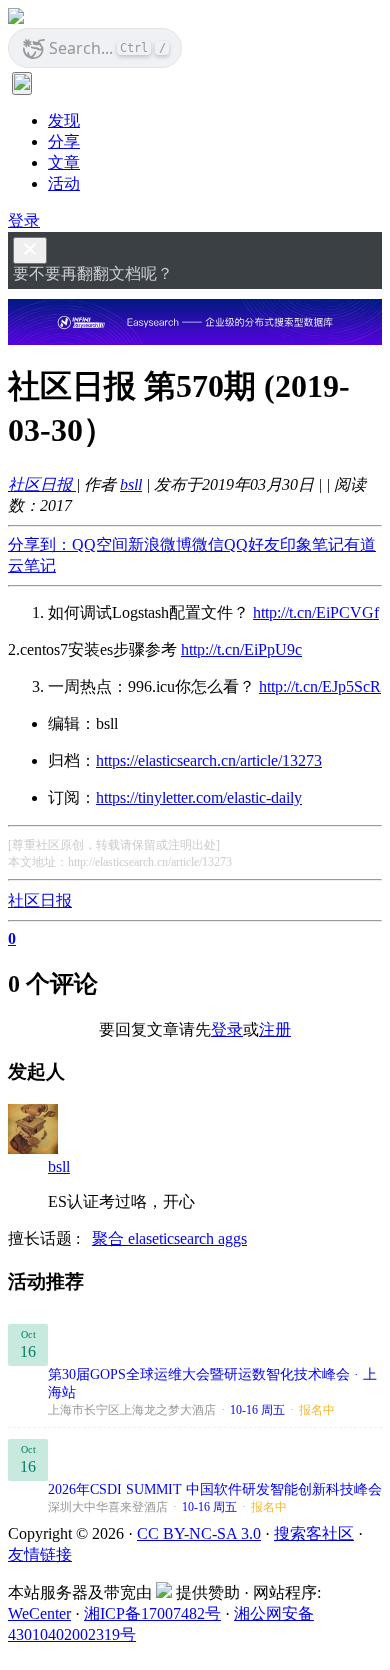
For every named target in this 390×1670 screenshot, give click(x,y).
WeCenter (39, 1613)
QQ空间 (100, 544)
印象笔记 (312, 544)
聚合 (110, 1238)
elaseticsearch (173, 1238)
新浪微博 (160, 544)
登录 (24, 220)
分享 (64, 141)
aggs (232, 1238)
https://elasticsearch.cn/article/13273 (209, 760)
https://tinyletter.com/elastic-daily (199, 797)
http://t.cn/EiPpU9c (241, 649)
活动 (64, 183)
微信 (208, 544)
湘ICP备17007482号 (152, 1613)
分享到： (40, 544)
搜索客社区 (314, 1533)
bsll (131, 484)
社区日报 (42, 484)
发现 (64, 120)
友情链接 (40, 1554)
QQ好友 (252, 544)
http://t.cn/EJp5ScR (320, 686)
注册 (275, 1029)
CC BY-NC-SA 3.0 (199, 1533)
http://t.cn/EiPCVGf (316, 612)
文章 (64, 162)
